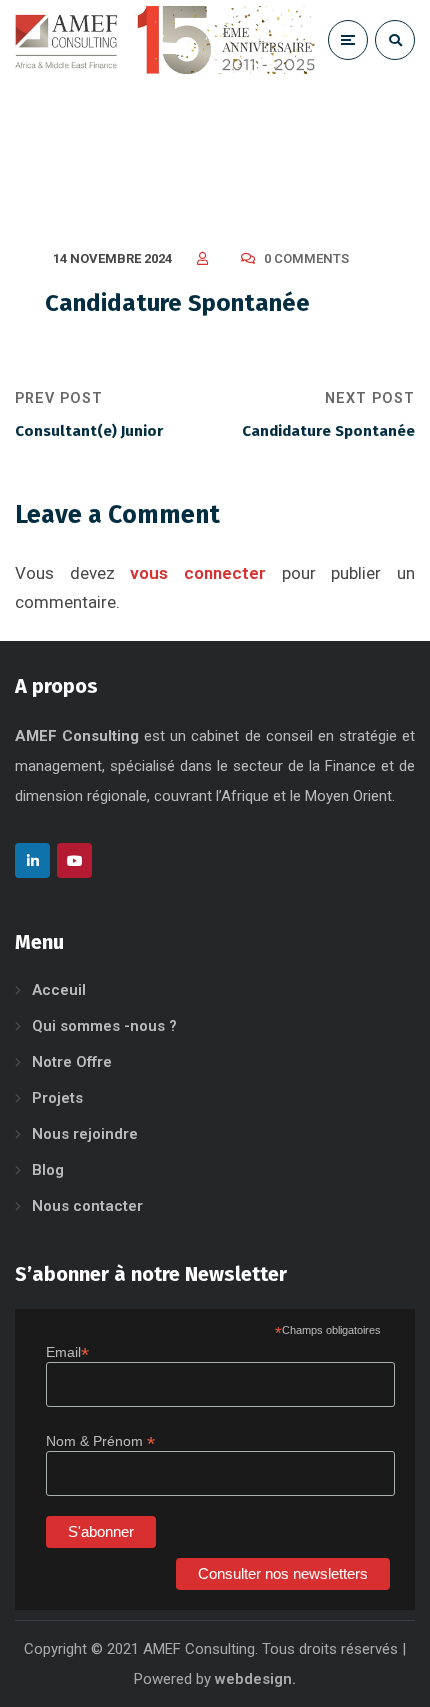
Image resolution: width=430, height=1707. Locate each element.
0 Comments (306, 258)
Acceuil (59, 990)
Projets (57, 1098)
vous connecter (198, 573)
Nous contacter (87, 1206)
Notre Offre (72, 1062)
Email (67, 1352)
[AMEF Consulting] (165, 39)
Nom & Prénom (100, 1441)
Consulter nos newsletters (283, 1573)
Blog (48, 1170)
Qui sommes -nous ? (104, 1026)
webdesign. (255, 1679)
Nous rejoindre (85, 1134)
